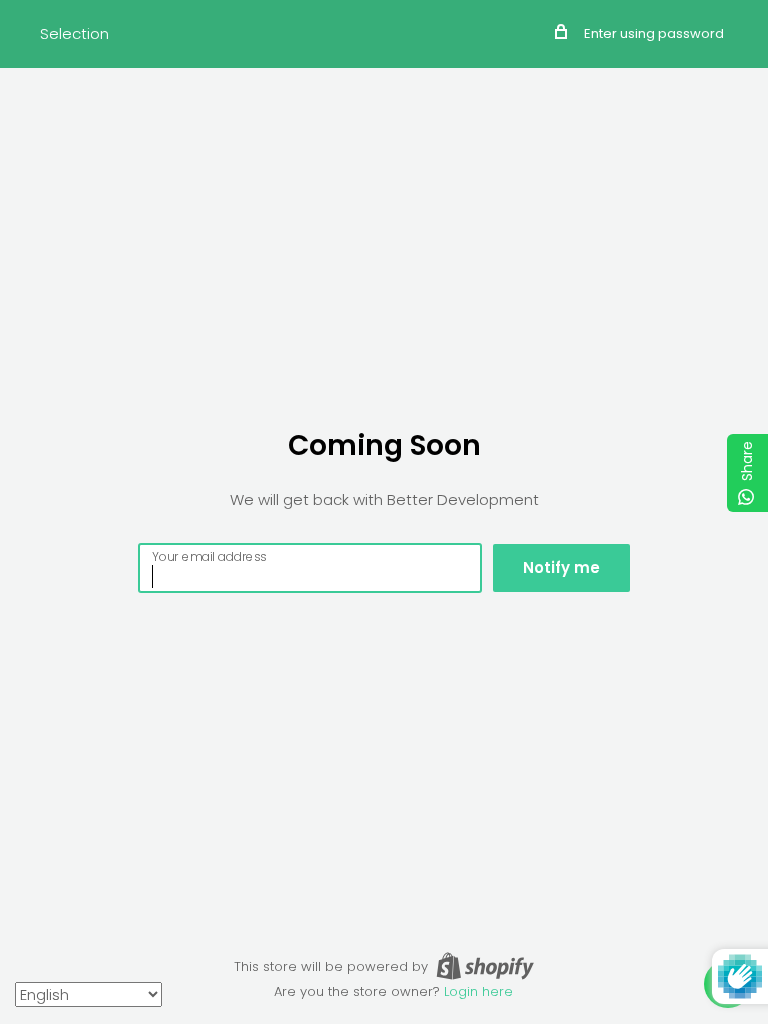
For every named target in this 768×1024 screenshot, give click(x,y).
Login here (478, 991)
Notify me (561, 567)
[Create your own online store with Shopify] (485, 966)
